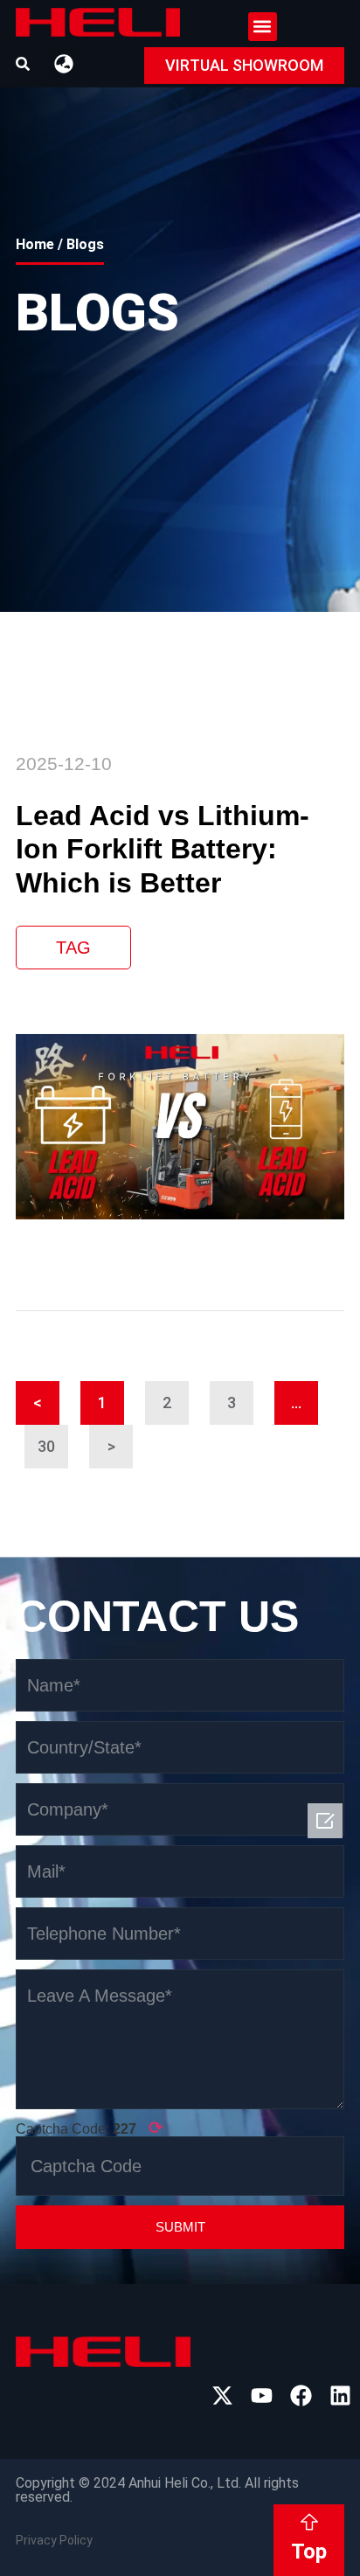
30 (53, 1440)
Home (35, 244)
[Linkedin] (340, 2395)
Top (309, 2552)
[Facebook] (301, 2395)
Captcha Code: (90, 2128)
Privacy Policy (54, 2540)
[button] (263, 27)
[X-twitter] (222, 2395)
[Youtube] (262, 2395)
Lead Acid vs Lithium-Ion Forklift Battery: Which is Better (163, 849)
